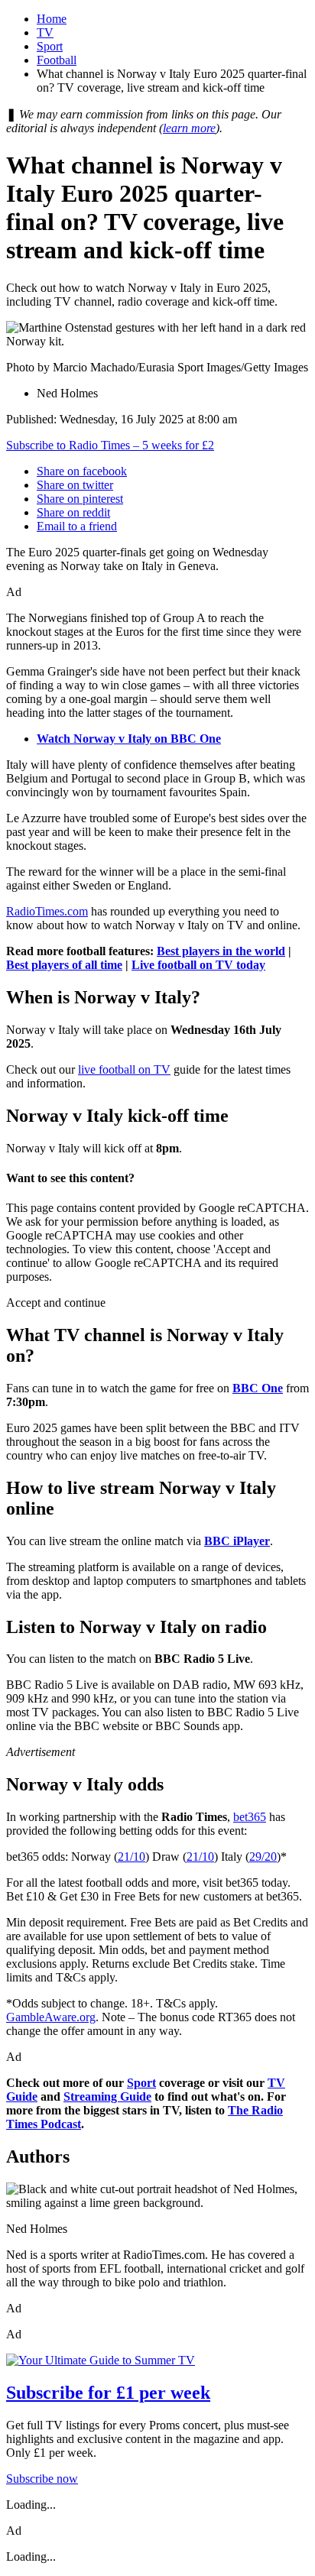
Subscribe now (42, 2479)
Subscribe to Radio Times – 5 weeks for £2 (110, 445)
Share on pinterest (80, 499)
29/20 (263, 1857)
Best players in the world (221, 951)
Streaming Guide (107, 2096)
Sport (50, 46)
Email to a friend (77, 526)
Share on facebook (82, 471)
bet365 (250, 1817)
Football (57, 60)
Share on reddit (73, 512)
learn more (189, 128)
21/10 (132, 1857)
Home (52, 19)
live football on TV (124, 1069)
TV (45, 32)
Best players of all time (64, 965)
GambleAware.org (51, 2017)
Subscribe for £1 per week (108, 2393)
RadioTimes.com (47, 911)
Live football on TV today (198, 965)
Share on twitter (75, 485)
